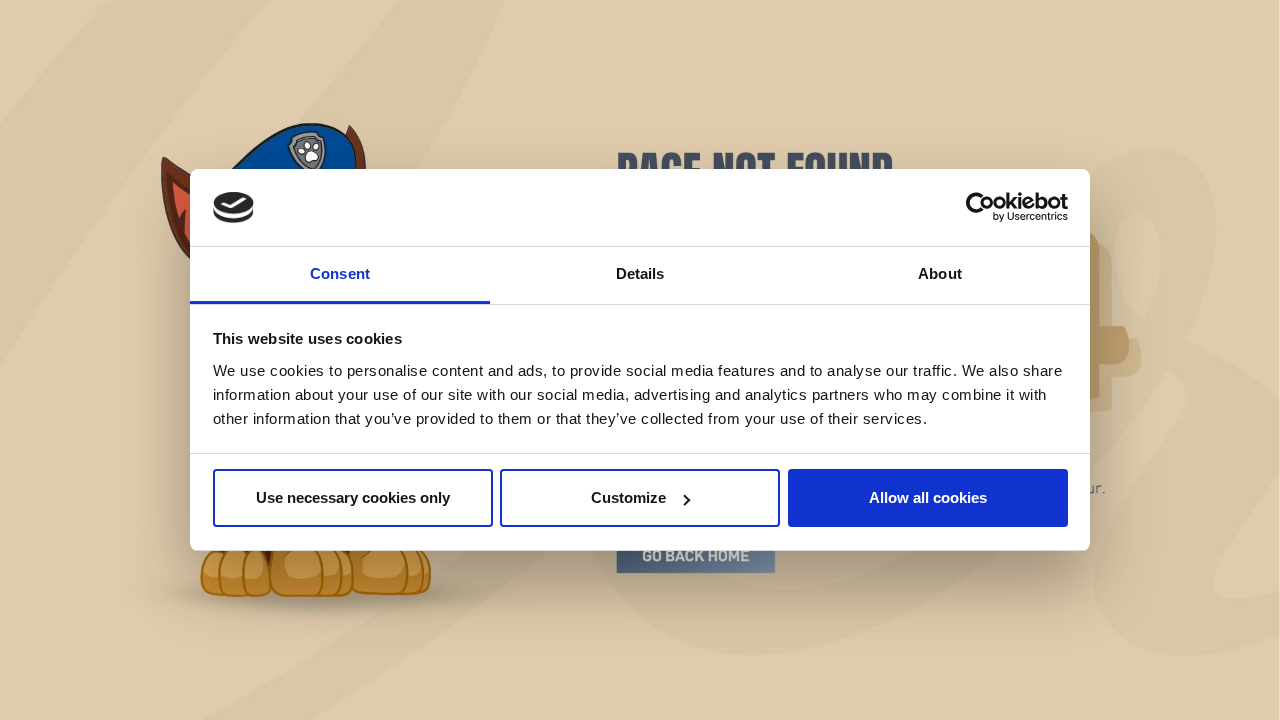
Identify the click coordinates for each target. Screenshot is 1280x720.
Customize (628, 497)
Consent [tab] (340, 273)
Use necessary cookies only (353, 497)
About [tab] (940, 273)
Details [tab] (640, 273)
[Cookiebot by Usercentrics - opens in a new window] (980, 208)
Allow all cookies (928, 497)
